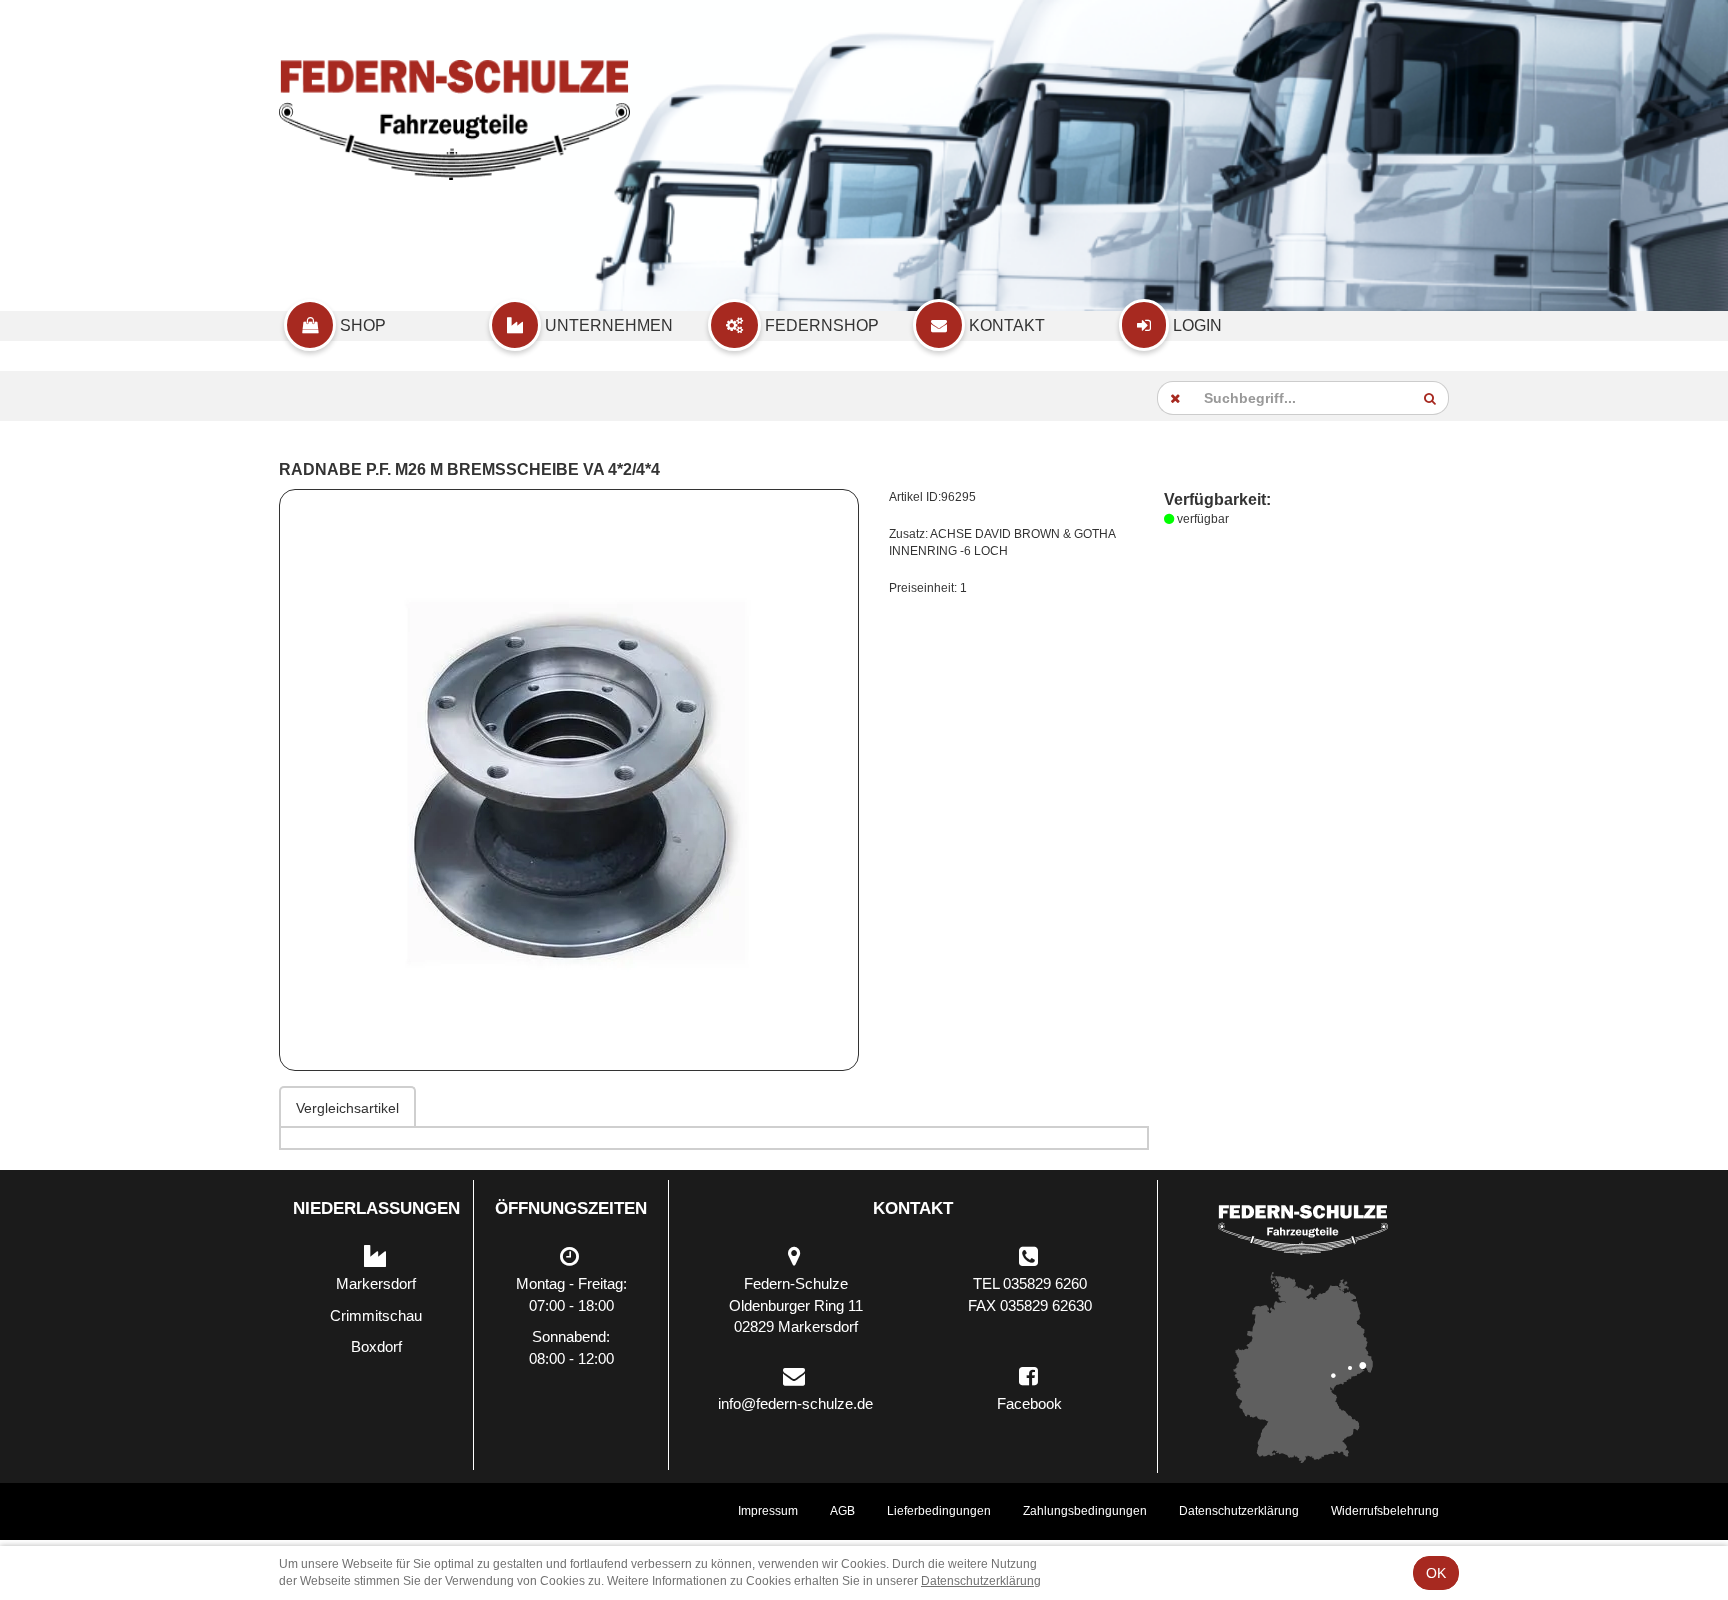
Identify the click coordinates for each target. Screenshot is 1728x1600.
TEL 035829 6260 (1030, 1283)
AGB (842, 1511)
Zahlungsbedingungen (1085, 1511)
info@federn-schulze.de (795, 1403)
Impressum (768, 1511)
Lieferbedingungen (939, 1511)
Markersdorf (376, 1283)
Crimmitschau (376, 1315)
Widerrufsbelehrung (1385, 1511)
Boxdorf (376, 1346)
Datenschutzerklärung (1239, 1511)
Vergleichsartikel (347, 1108)
